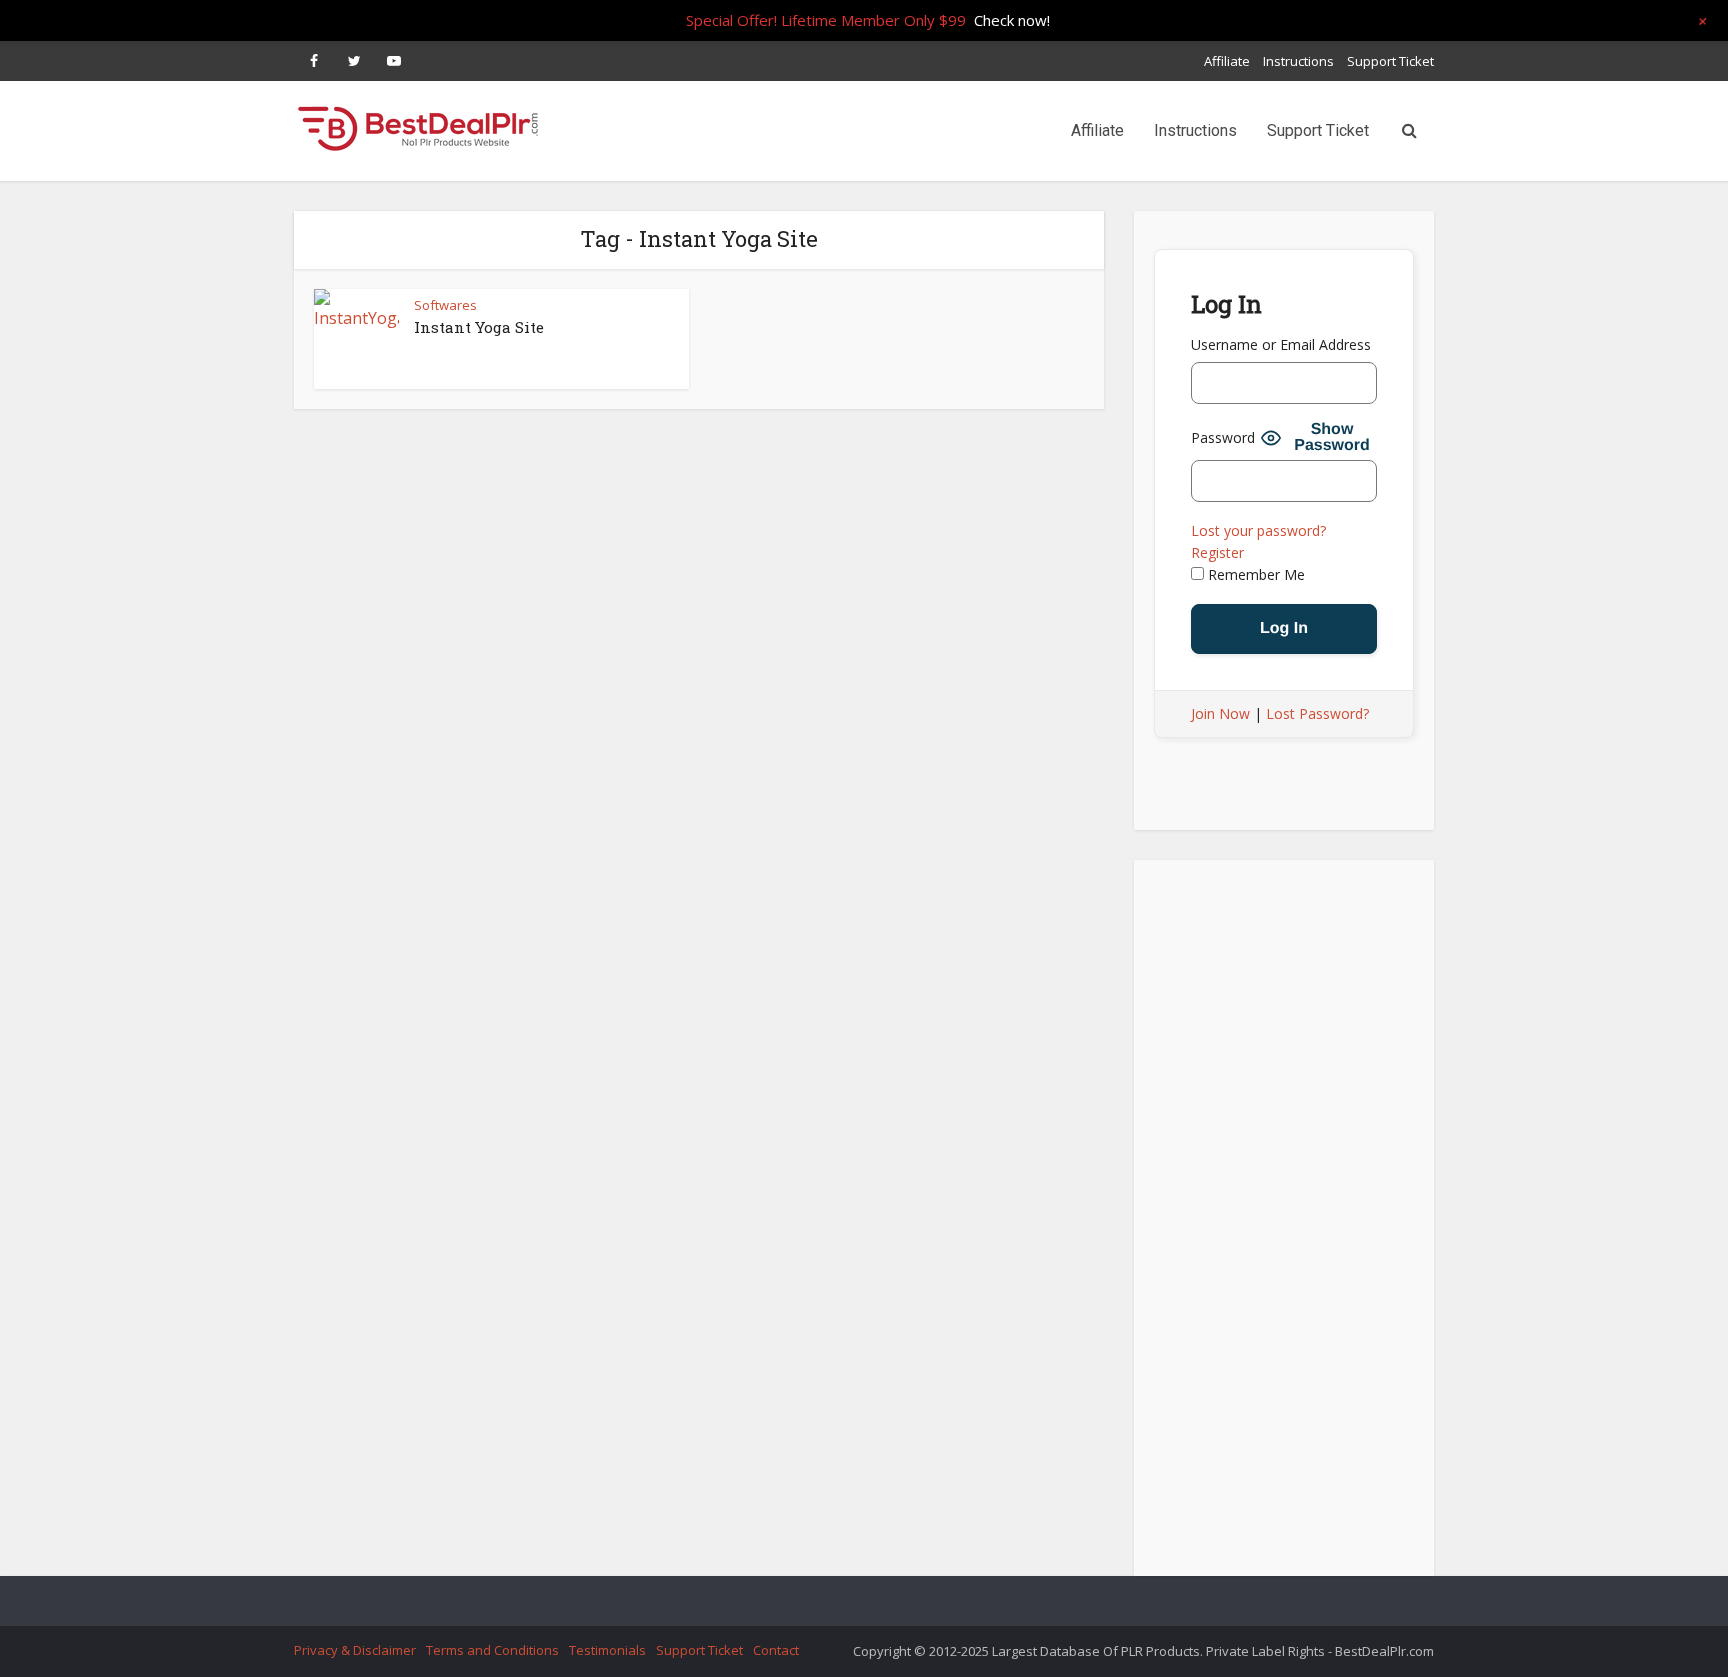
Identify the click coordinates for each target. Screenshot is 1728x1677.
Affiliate (1227, 61)
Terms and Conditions (492, 1650)
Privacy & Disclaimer (355, 1650)
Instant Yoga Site (479, 327)
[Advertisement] (1284, 1224)
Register (1217, 552)
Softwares (445, 305)
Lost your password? (1258, 530)
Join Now (1220, 713)
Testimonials (607, 1650)
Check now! (1012, 20)
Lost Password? (1317, 713)
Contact (776, 1650)
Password (1223, 437)
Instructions (1298, 61)
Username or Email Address (1281, 344)
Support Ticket (1390, 61)
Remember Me (1254, 574)
